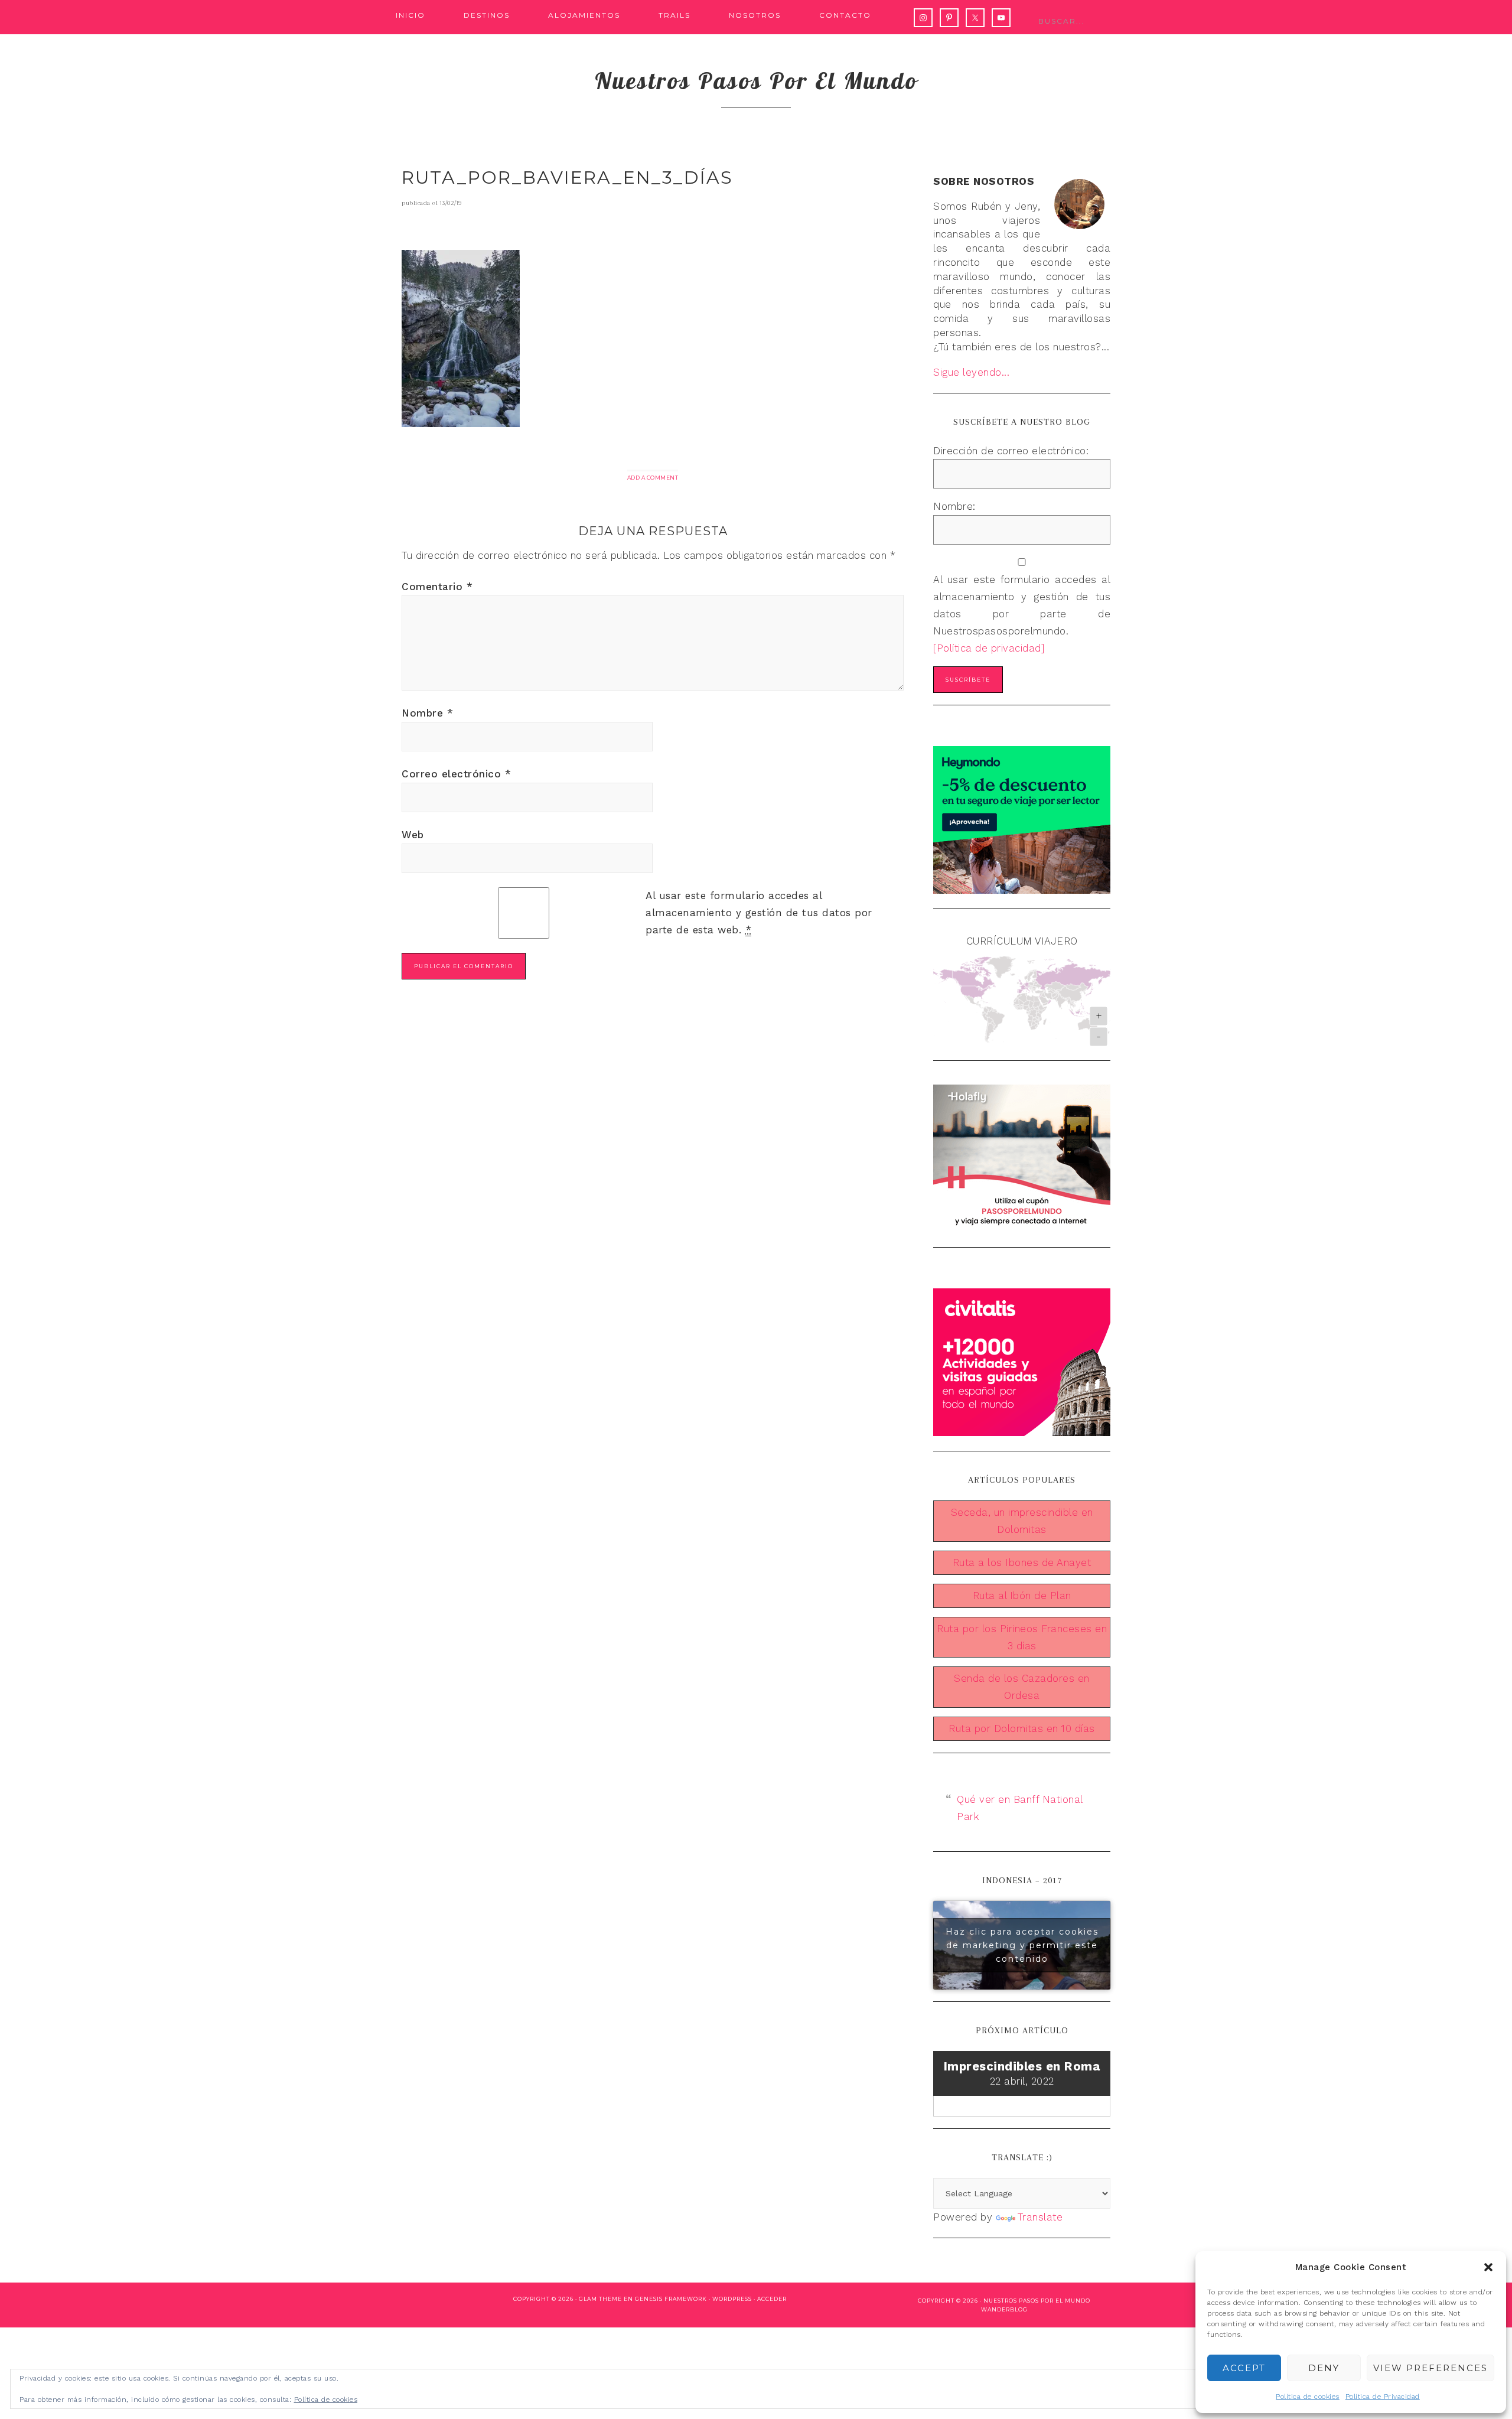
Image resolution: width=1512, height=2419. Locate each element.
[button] (1488, 2267)
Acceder (772, 2299)
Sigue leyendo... (971, 372)
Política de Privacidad (1383, 2397)
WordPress (732, 2299)
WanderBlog (1004, 2309)
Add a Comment (653, 478)
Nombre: (954, 506)
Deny (1324, 2368)
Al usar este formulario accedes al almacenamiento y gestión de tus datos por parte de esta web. (759, 913)
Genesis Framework (671, 2299)
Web (413, 835)
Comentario (437, 587)
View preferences (1430, 2368)
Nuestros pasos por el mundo (756, 80)
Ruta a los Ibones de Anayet (1022, 1562)
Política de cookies (1308, 2397)
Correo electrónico (456, 774)
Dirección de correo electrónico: (1011, 451)
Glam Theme (600, 2299)
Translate (1040, 2217)
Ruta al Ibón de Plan (1022, 1596)
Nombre (427, 713)
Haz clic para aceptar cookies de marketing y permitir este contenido (1022, 1945)
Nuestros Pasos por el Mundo (1037, 2301)
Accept (1244, 2368)
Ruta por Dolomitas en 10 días (1022, 1728)
